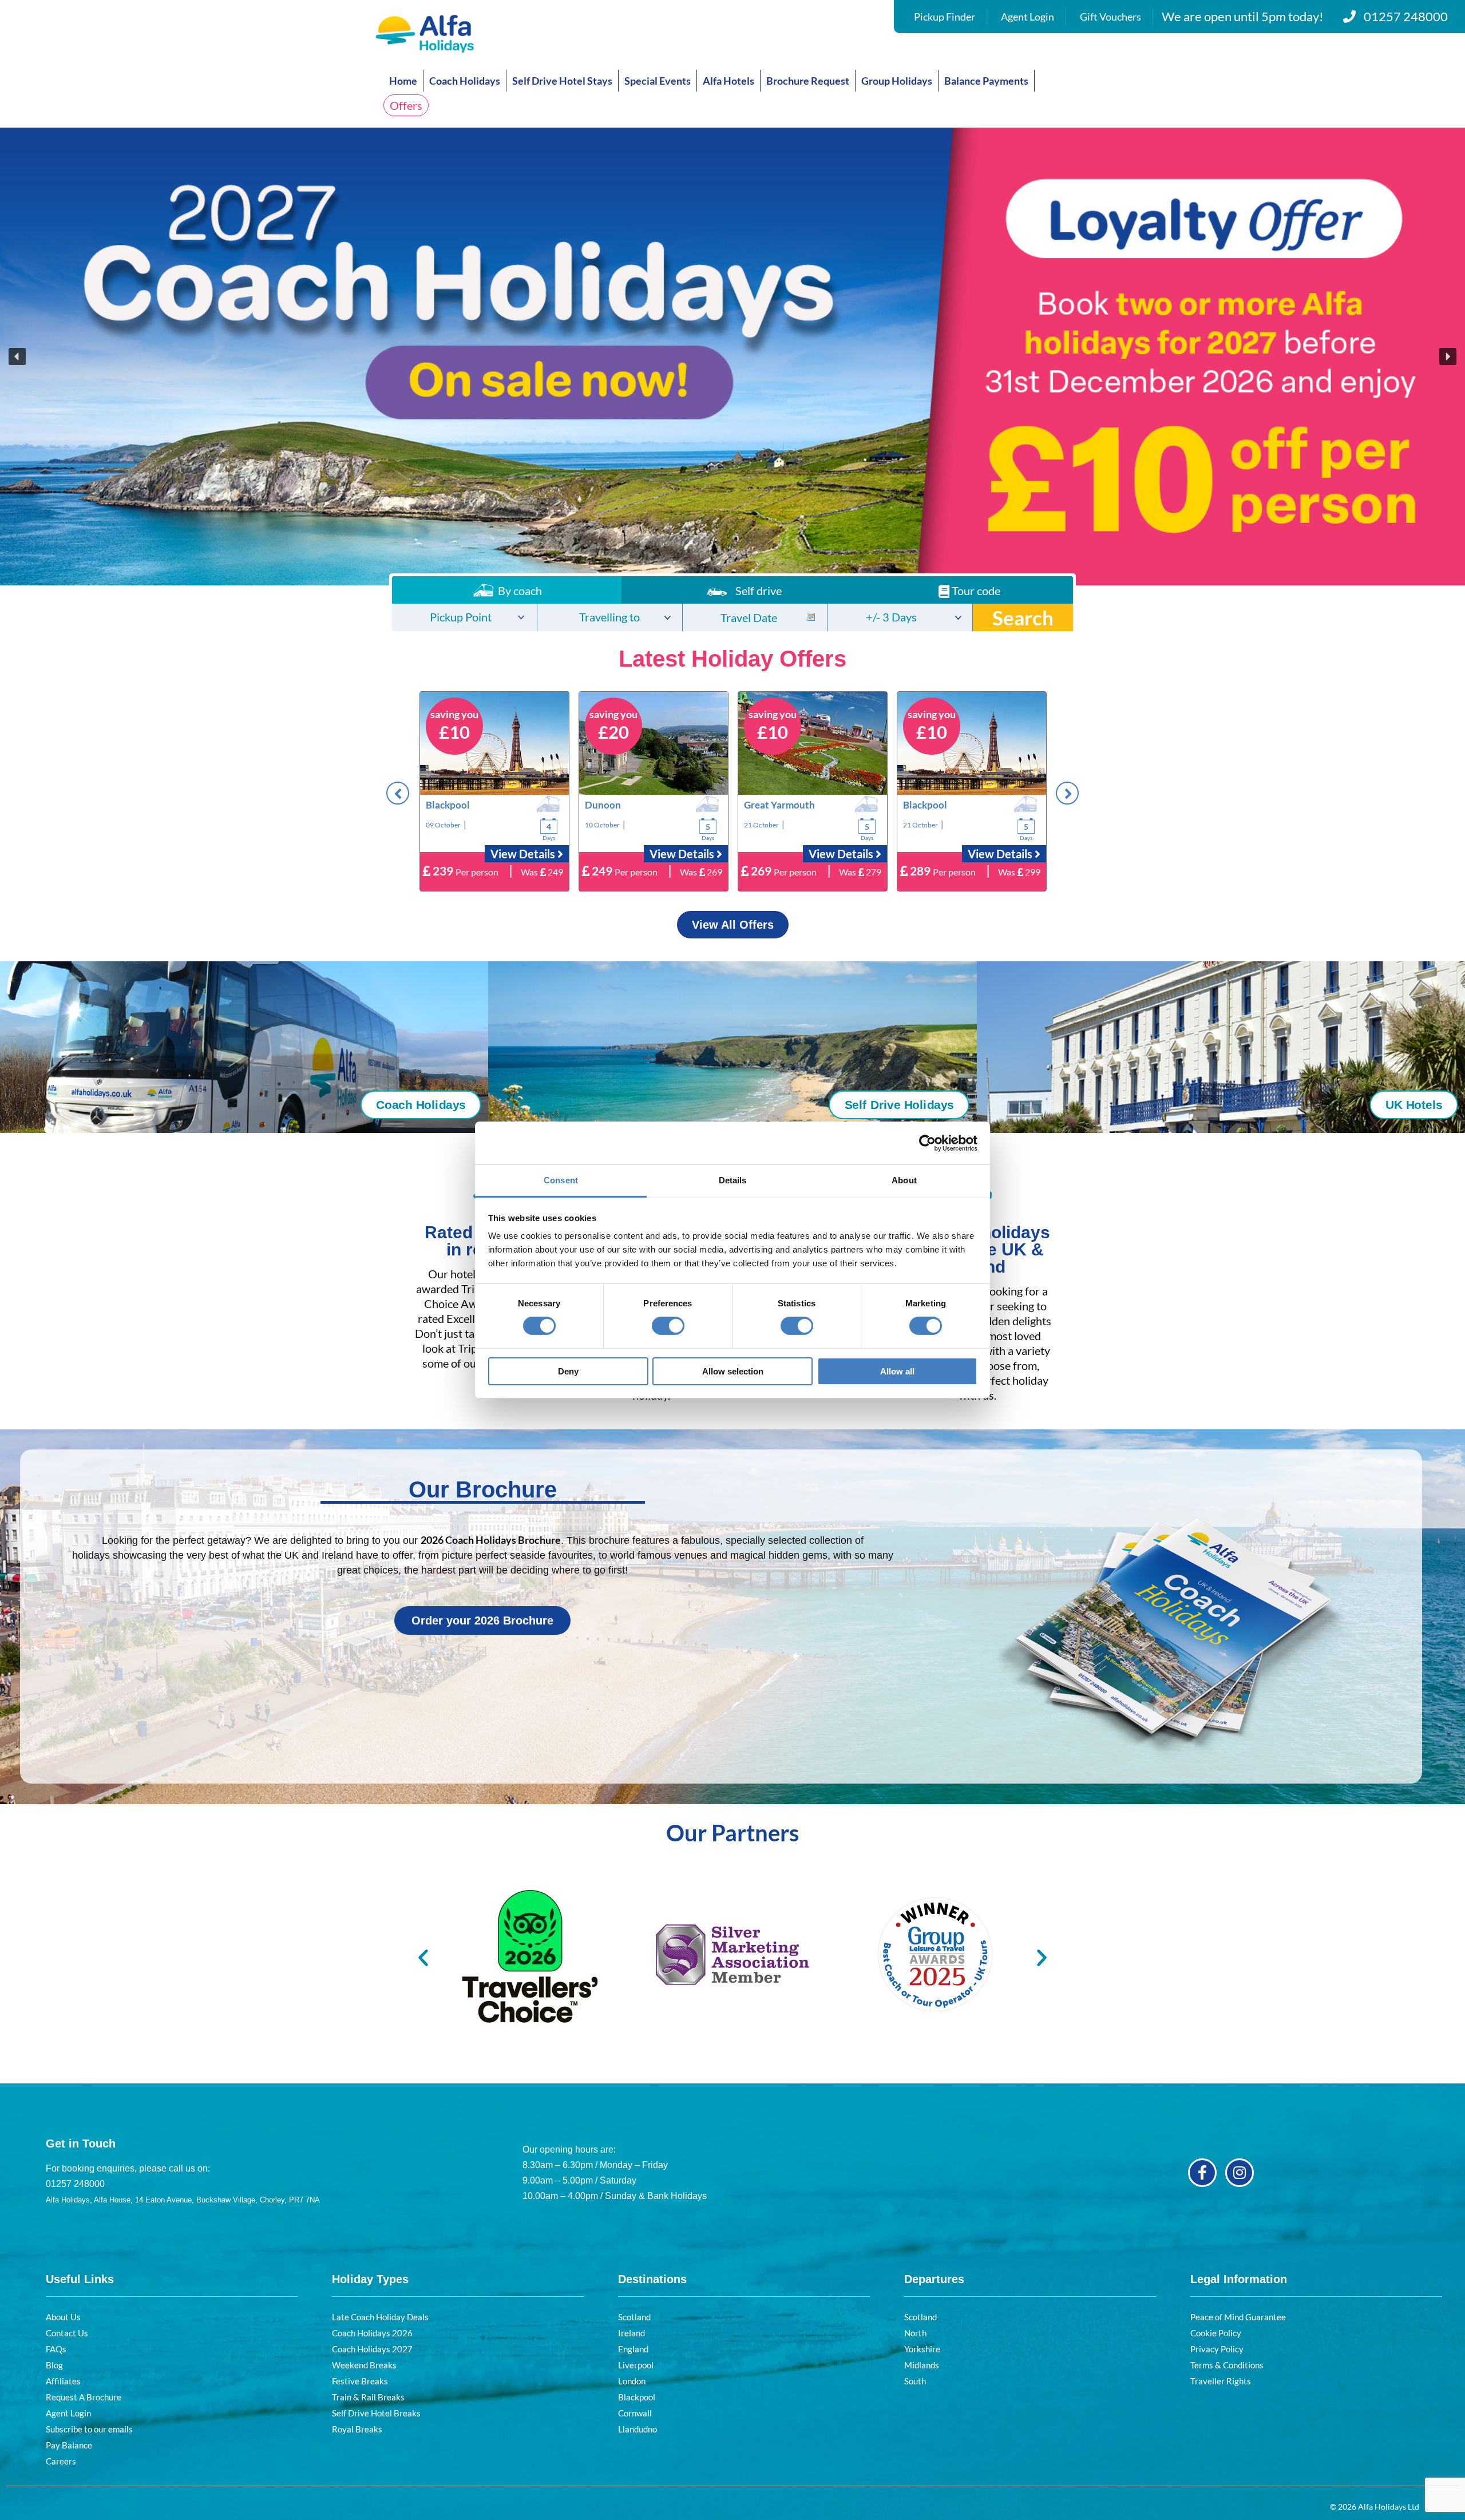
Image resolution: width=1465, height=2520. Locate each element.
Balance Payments (986, 81)
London (632, 2381)
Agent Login (1028, 17)
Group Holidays (897, 81)
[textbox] (464, 618)
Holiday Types (370, 2279)
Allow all (897, 1371)
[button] (732, 356)
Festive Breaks (360, 2381)
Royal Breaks (357, 2429)
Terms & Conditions (1227, 2365)
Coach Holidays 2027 (372, 2349)
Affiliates (63, 2381)
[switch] (668, 1326)
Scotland (634, 2317)
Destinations (652, 2279)
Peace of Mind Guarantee (1238, 2317)
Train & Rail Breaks (368, 2397)
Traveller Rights (1221, 2381)
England (633, 2349)
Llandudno (638, 2429)
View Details (524, 854)
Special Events (658, 81)
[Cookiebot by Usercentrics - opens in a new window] (927, 1143)
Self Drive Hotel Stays (562, 81)
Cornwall (635, 2413)
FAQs (56, 2349)
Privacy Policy (1217, 2349)
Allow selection (733, 1371)
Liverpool (636, 2365)
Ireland (631, 2333)
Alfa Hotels (728, 81)
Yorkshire (922, 2349)
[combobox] (464, 617)
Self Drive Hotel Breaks (376, 2413)
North (915, 2333)
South (915, 2381)
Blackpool (637, 2397)
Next (1067, 793)
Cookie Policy (1216, 2333)
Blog (54, 2365)
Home (403, 81)
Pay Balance (69, 2445)
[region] (732, 356)
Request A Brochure (84, 2397)
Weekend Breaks (364, 2365)
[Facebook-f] (1202, 2173)
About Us (63, 2317)
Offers (406, 105)
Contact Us (67, 2333)
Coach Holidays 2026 (372, 2333)
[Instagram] (1240, 2173)
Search (1023, 617)
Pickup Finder (945, 17)
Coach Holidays (465, 81)
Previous (398, 793)
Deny (568, 1371)
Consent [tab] (561, 1180)
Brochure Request (808, 81)
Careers (61, 2461)
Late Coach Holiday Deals (380, 2317)
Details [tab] (733, 1180)
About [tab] (904, 1180)
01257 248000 (1406, 16)
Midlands (922, 2365)
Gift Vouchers (1110, 17)
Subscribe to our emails (89, 2429)
